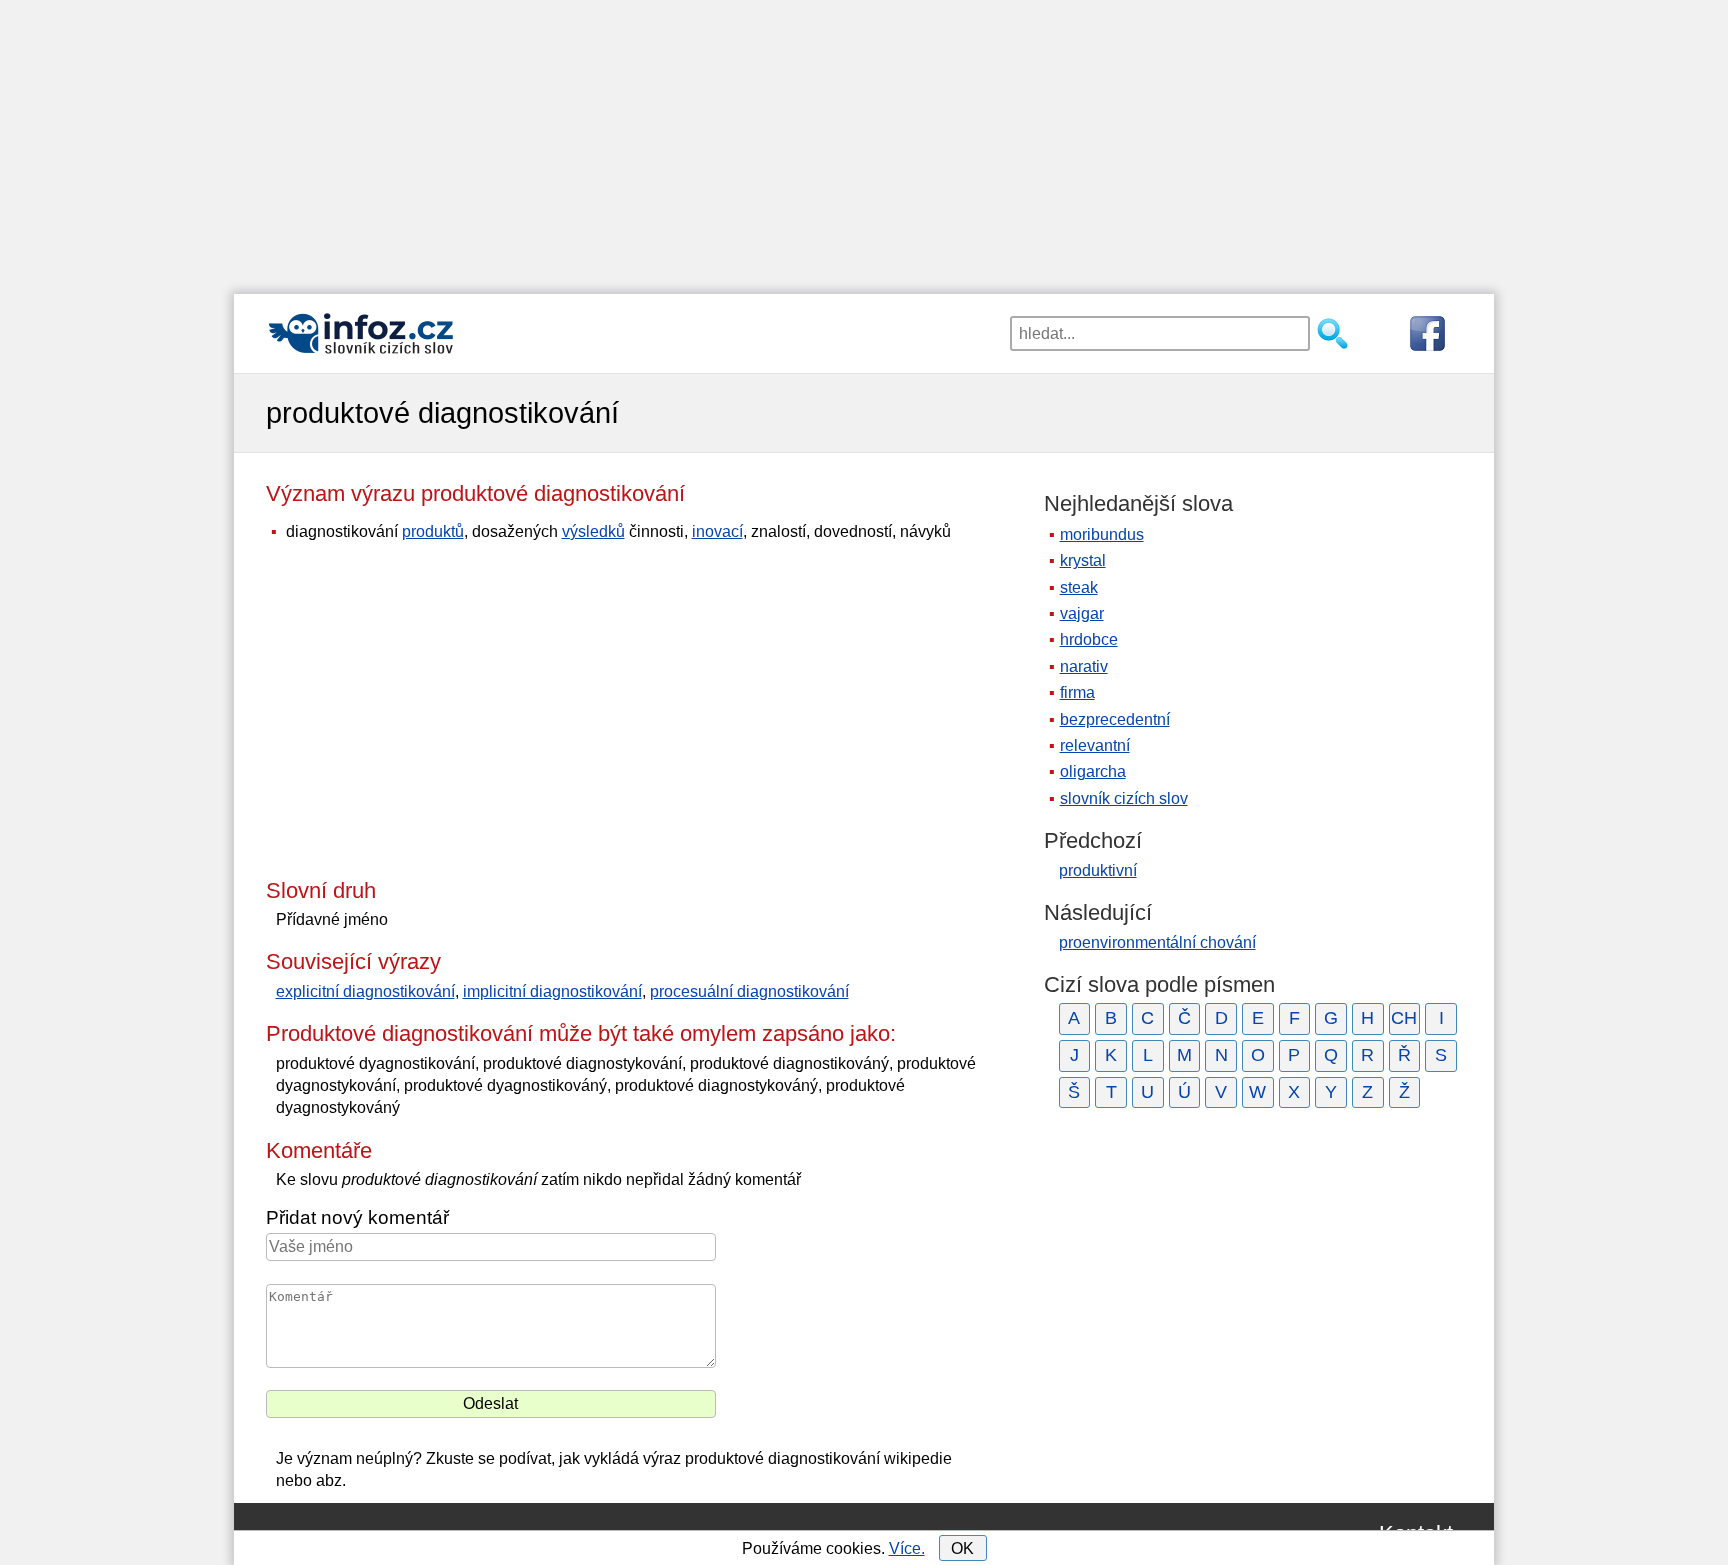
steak (1079, 587)
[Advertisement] (864, 140)
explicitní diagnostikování (365, 991)
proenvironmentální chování (1157, 942)
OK (962, 1548)
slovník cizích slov (1124, 798)
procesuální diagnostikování (749, 991)
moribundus (1102, 534)
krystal (1083, 560)
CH (1404, 1018)
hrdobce (1089, 639)
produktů (433, 531)
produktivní (1098, 870)
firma (1077, 692)
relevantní (1095, 745)
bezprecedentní (1115, 719)
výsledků (593, 531)
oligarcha (1093, 771)
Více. (907, 1548)
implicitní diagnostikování (552, 991)
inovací (717, 531)
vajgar (1082, 613)
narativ (1084, 666)
